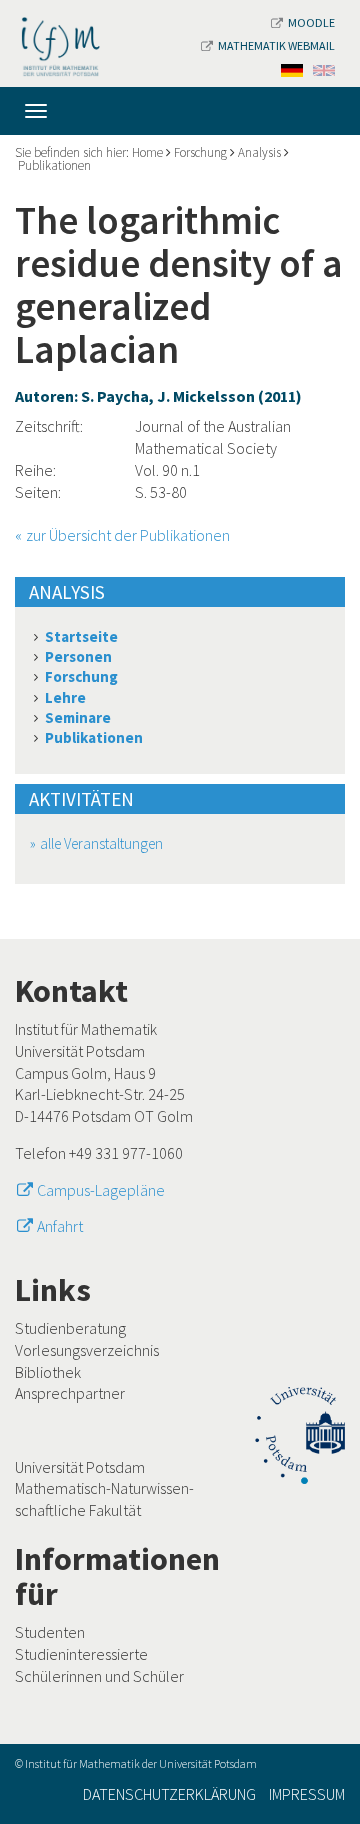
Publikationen (54, 165)
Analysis (259, 152)
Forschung (200, 152)
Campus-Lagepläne (101, 1190)
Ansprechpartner (70, 1393)
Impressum (307, 1794)
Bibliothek (48, 1372)
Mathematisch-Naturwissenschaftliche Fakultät (104, 1499)
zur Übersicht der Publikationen (128, 535)
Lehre (65, 697)
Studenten (50, 1632)
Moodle (311, 22)
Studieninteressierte (81, 1654)
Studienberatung (70, 1328)
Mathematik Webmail (276, 45)
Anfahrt (60, 1226)
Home (147, 152)
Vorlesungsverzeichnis (87, 1350)
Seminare (78, 717)
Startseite (81, 636)
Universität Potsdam (80, 1467)
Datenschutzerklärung (169, 1794)
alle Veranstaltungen (101, 843)
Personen (78, 656)
